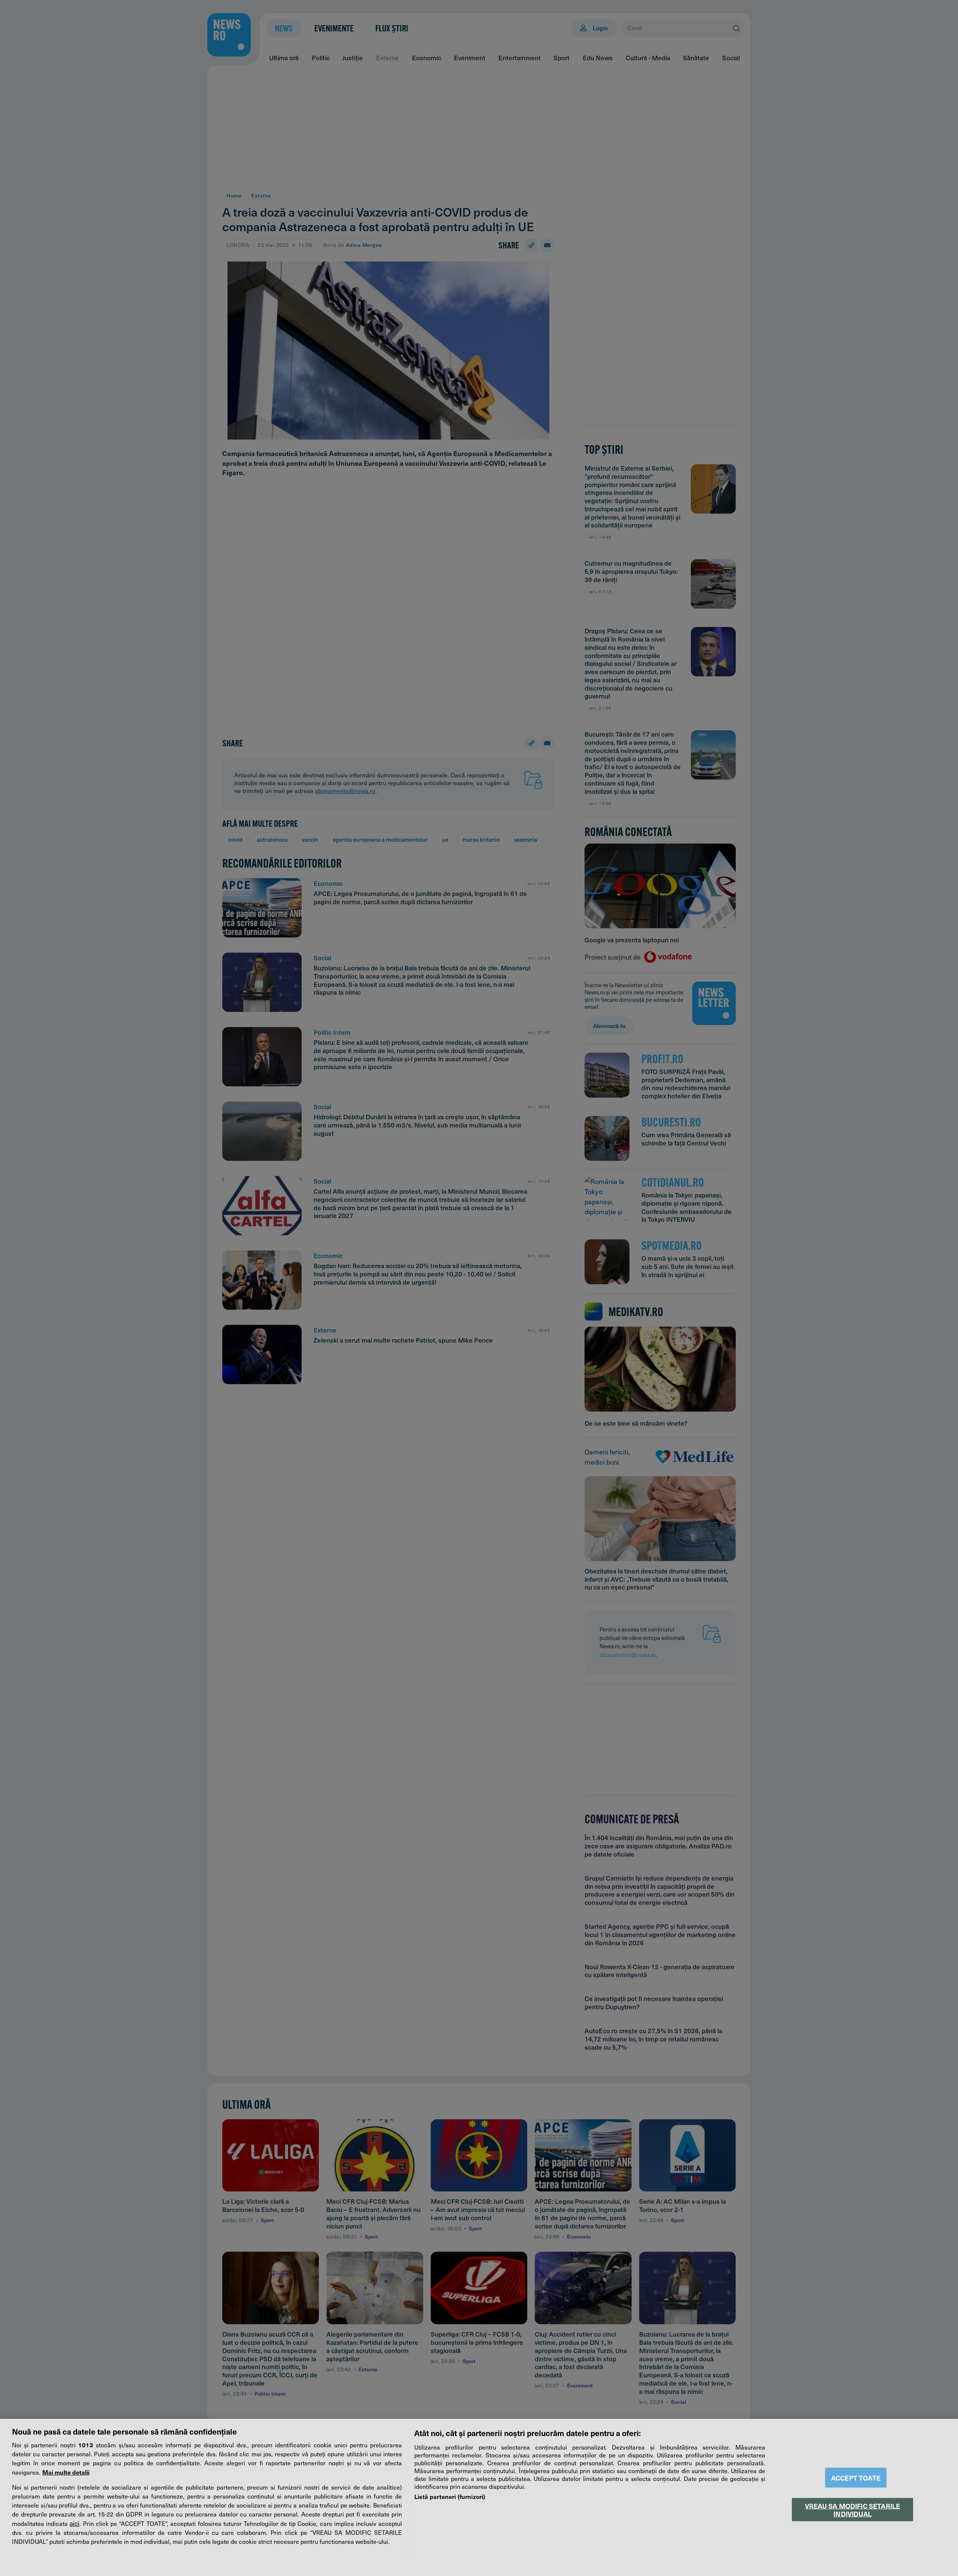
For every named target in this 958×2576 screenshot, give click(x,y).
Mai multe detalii (66, 2472)
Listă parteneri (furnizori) (450, 2496)
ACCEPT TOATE (856, 2478)
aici (74, 2523)
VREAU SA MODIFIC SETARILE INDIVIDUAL (852, 2509)
